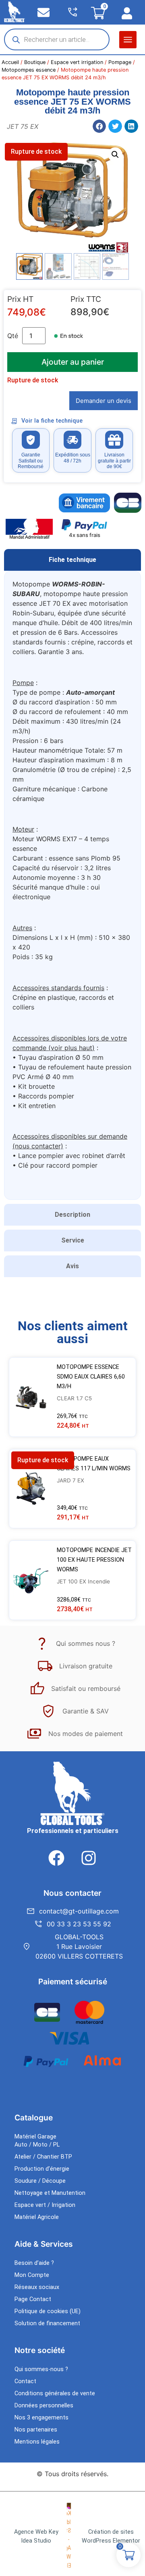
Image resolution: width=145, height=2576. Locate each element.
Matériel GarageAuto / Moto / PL (37, 2141)
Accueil (10, 62)
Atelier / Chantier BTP (43, 2157)
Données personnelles (44, 2406)
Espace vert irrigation (77, 62)
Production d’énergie (42, 2169)
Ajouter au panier (73, 362)
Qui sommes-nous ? (41, 2369)
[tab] (72, 560)
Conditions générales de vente (55, 2393)
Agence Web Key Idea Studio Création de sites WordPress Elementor (77, 2536)
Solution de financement (47, 2323)
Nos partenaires (36, 2430)
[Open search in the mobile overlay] (57, 39)
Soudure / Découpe (40, 2181)
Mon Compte (32, 2275)
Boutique (35, 62)
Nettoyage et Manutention (50, 2193)
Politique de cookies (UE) (48, 2311)
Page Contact (33, 2299)
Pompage (120, 62)
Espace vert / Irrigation (45, 2205)
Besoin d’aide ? (34, 2263)
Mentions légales (37, 2442)
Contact (25, 2381)
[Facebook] (56, 1858)
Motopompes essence (29, 70)
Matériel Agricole (37, 2217)
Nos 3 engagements (41, 2418)
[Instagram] (89, 1858)
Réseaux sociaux (37, 2287)
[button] (128, 40)
